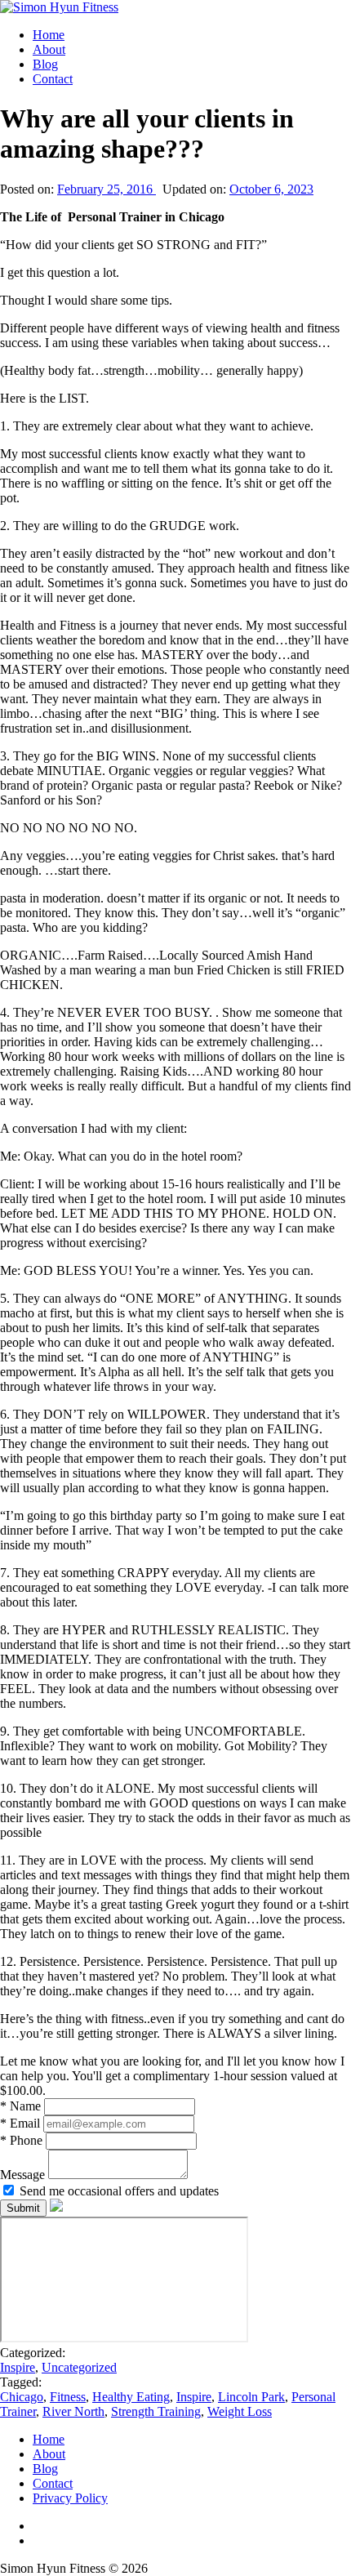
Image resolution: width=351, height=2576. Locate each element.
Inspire (18, 2367)
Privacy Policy (70, 2498)
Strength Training (156, 2411)
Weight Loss (240, 2411)
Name (22, 2106)
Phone (23, 2140)
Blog (45, 64)
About (49, 49)
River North (73, 2411)
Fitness (68, 2397)
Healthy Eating (131, 2397)
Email (22, 2123)
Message (24, 2175)
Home (49, 35)
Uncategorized (79, 2367)
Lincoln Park (251, 2397)
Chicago (22, 2397)
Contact (53, 79)
